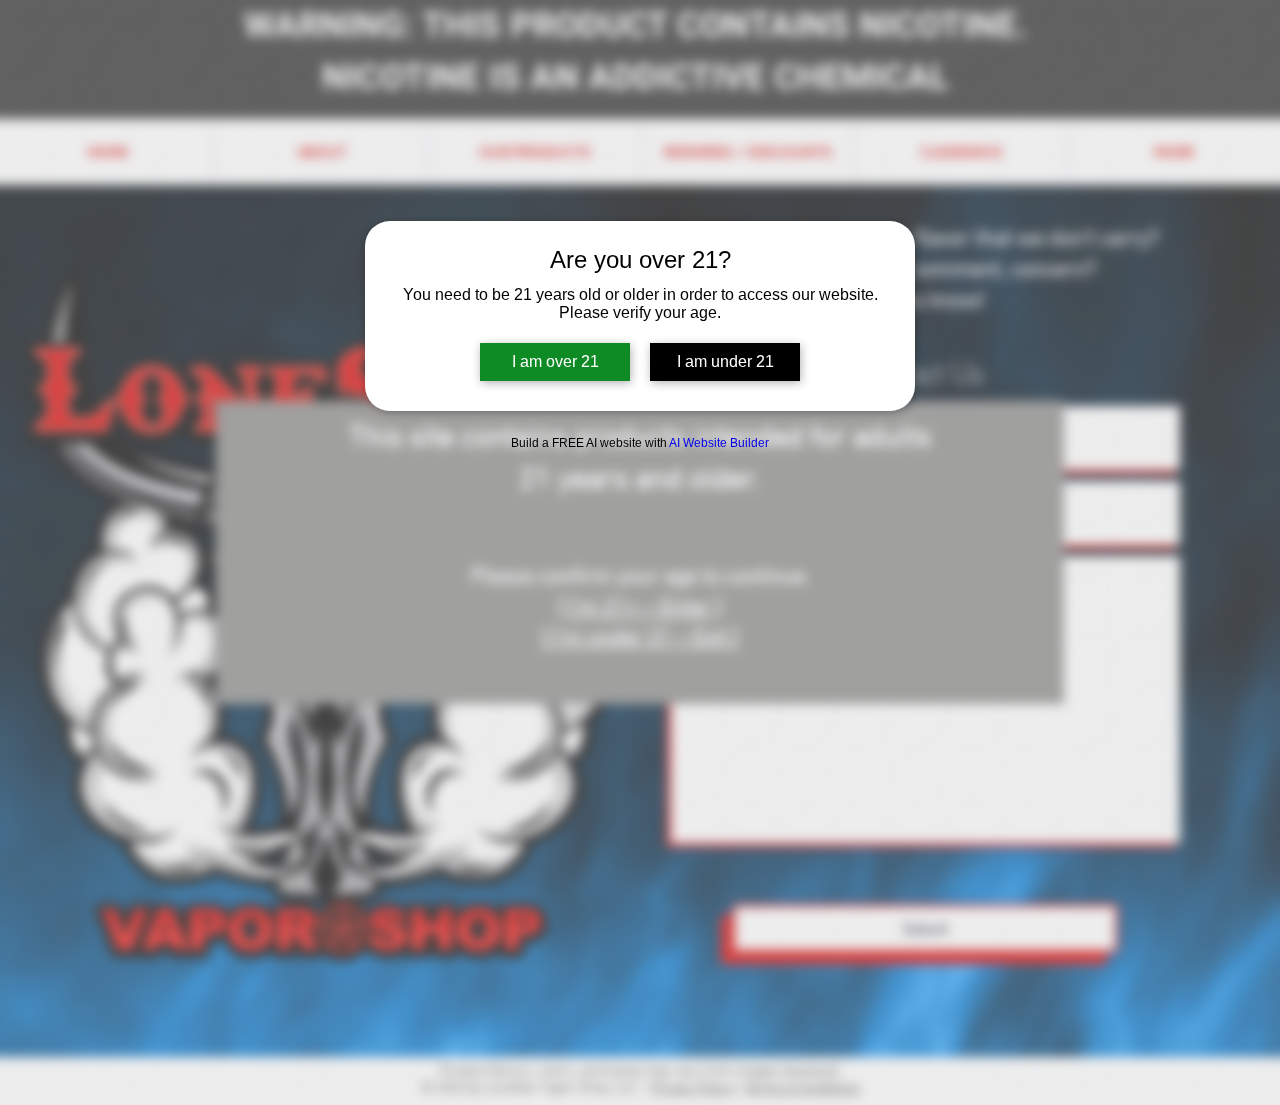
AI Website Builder (719, 443)
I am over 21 (555, 361)
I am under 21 (725, 361)
